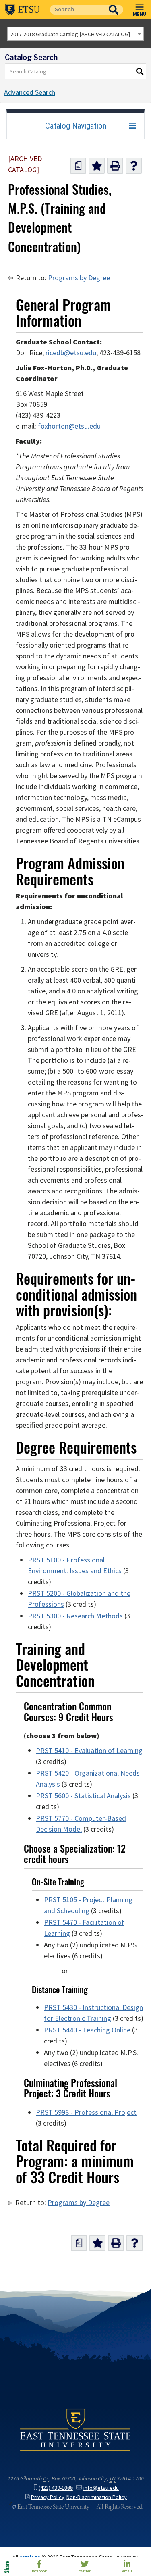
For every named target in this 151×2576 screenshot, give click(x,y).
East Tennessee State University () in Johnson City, (75, 2429)
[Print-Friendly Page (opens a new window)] (115, 166)
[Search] (140, 71)
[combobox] (75, 34)
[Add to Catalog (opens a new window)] (97, 166)
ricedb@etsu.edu (71, 353)
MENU (140, 14)
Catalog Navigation (76, 126)
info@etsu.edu (101, 2488)
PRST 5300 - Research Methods (75, 1616)
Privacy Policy (48, 2497)
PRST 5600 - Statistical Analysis (83, 1796)
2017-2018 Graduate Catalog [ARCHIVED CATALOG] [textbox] (70, 34)
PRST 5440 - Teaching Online (87, 2030)
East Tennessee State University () (23, 10)
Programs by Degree (79, 278)
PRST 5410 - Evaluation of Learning (89, 1751)
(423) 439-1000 (56, 2488)
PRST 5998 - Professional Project (86, 2112)
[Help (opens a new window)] (134, 166)
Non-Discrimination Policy (97, 2497)
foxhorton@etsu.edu (69, 426)
